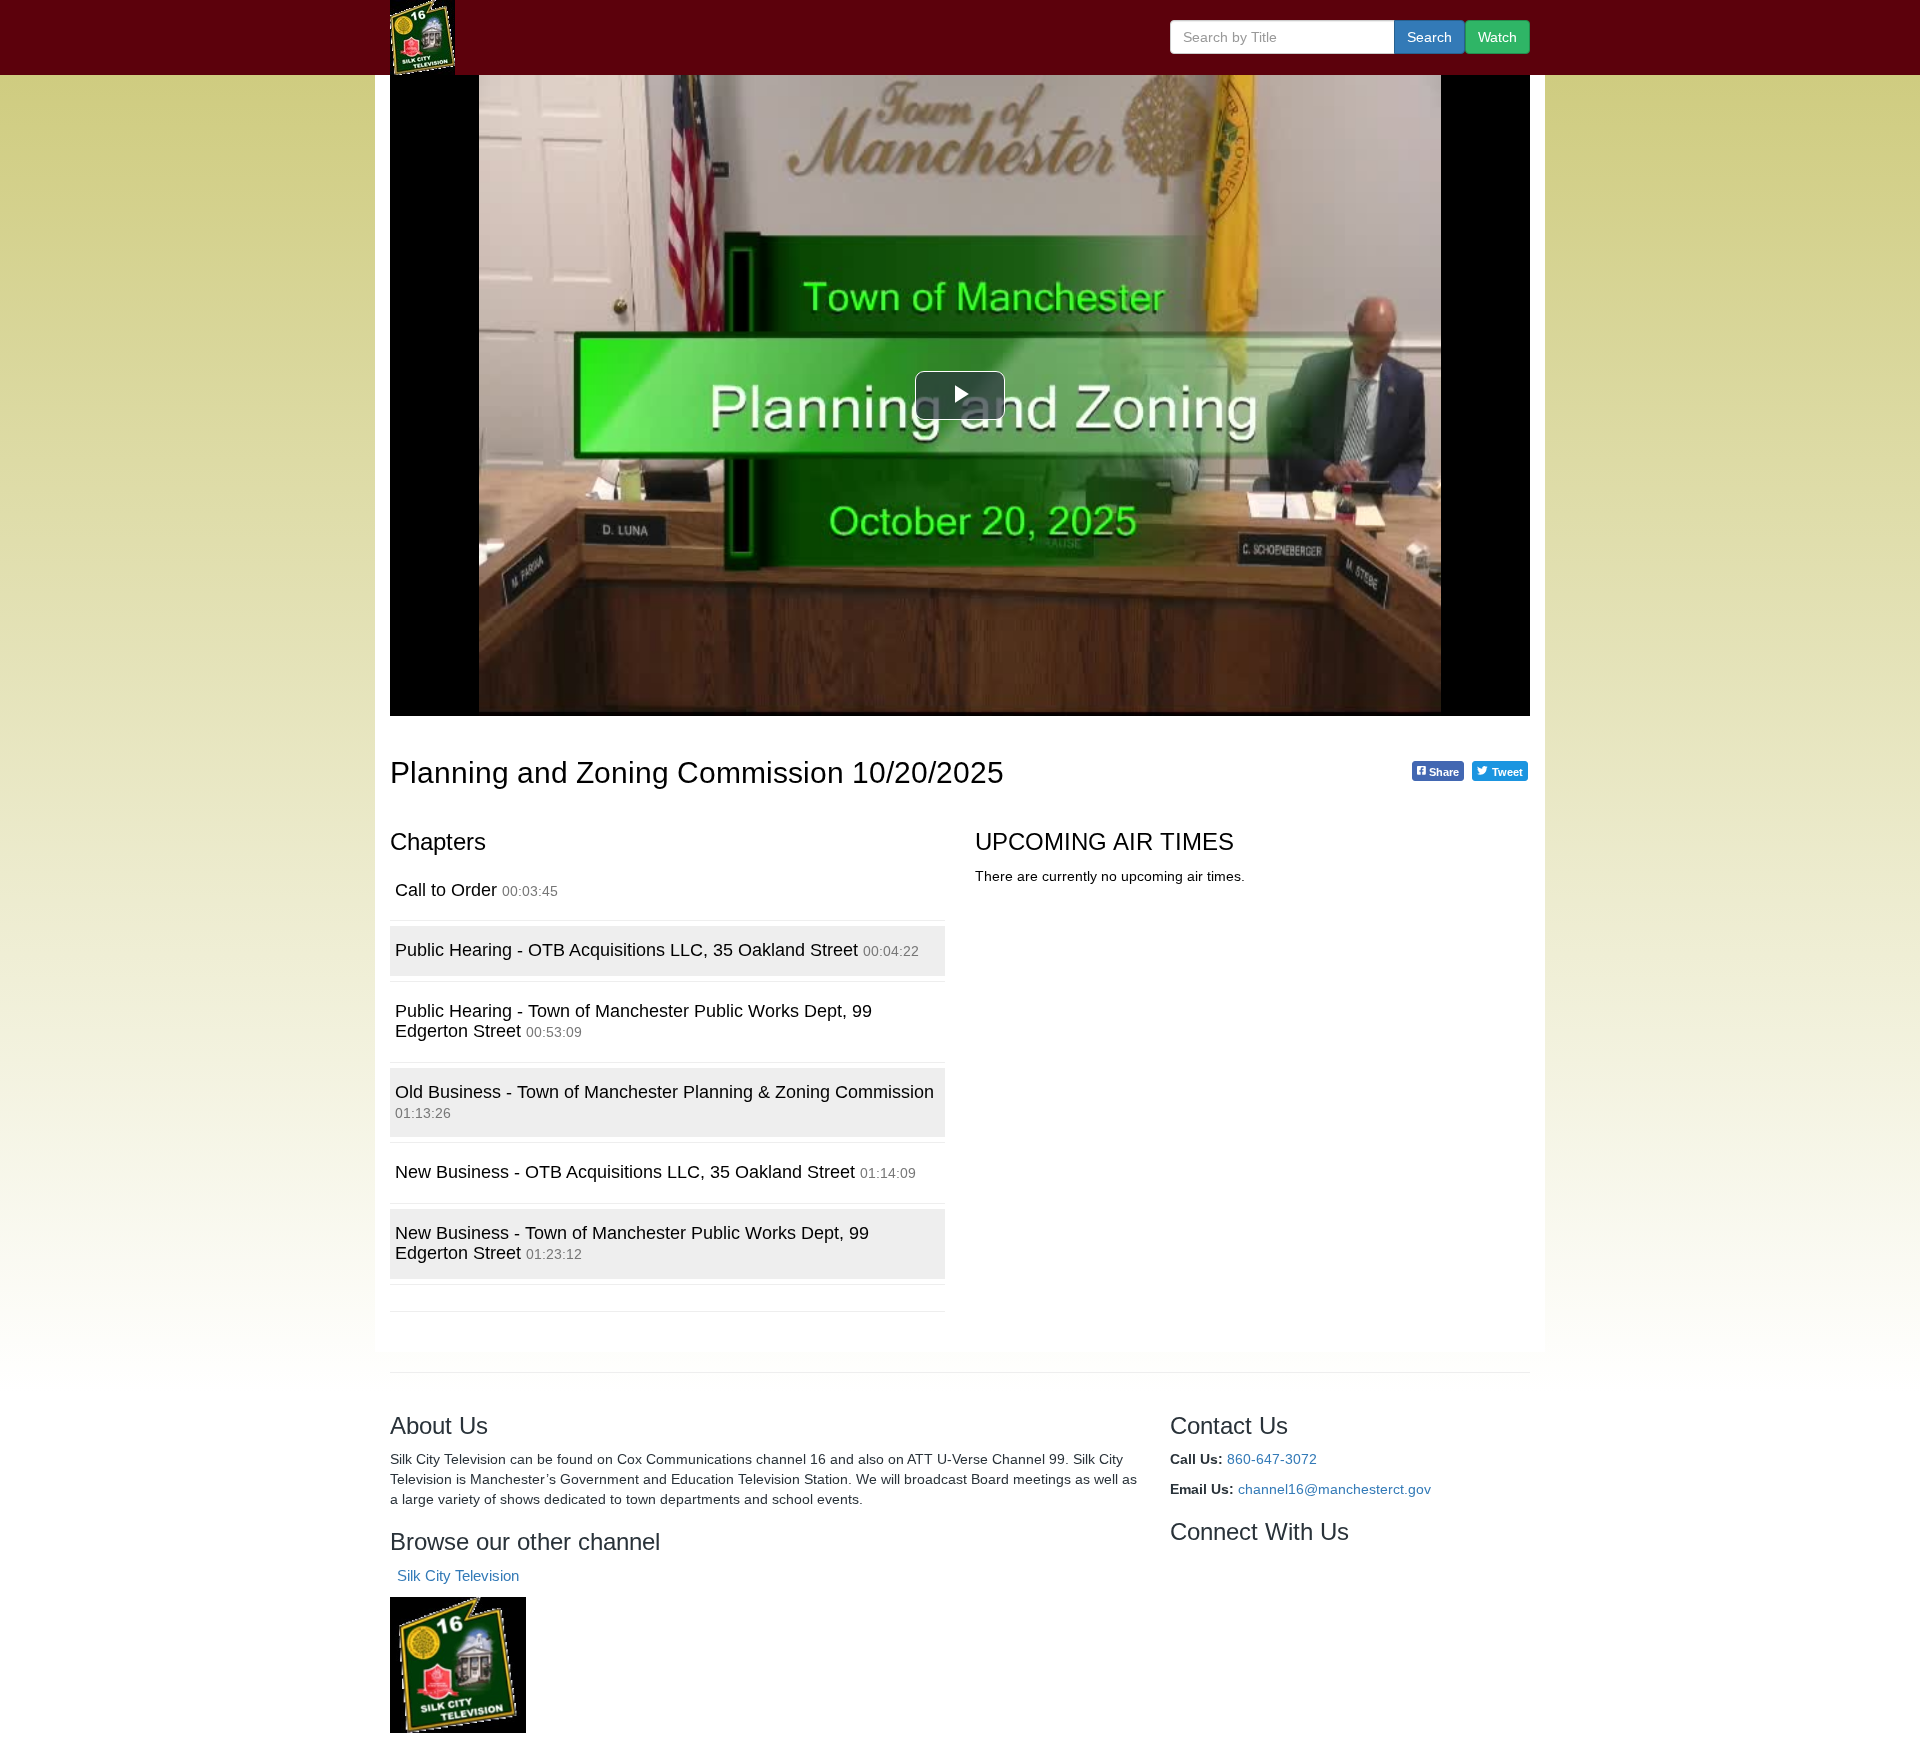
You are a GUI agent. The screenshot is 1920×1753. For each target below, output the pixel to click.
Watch (1497, 37)
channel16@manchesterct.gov (1334, 1489)
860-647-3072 (1272, 1459)
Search (1429, 37)
